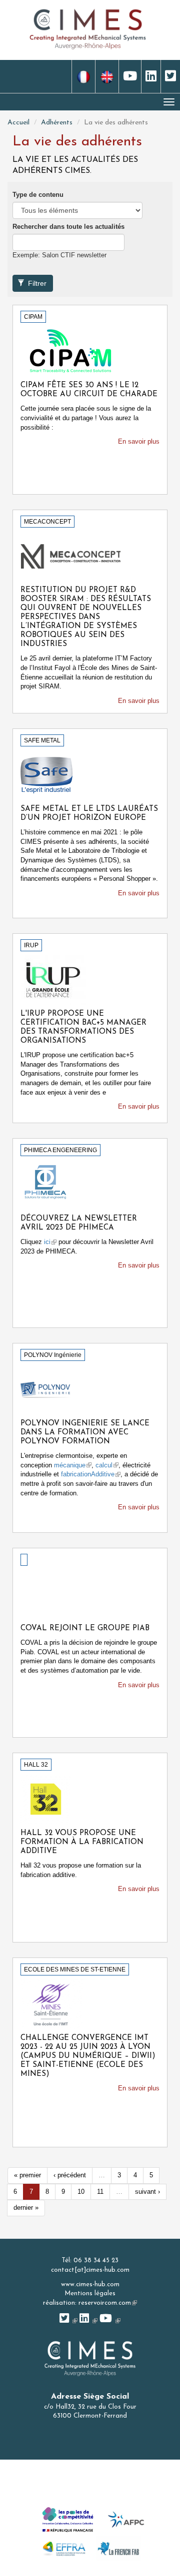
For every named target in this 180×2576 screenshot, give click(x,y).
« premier (27, 2175)
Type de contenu (38, 195)
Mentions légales (90, 2293)
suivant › (147, 2192)
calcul (107, 1465)
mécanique (73, 1465)
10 (81, 2192)
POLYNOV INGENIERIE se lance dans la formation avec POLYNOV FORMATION (85, 1433)
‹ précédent (70, 2175)
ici (50, 1242)
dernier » (26, 2208)
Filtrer (36, 283)
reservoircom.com (108, 2303)
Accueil (18, 123)
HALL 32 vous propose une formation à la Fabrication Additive (82, 1842)
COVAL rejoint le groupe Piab (85, 1628)
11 (100, 2192)
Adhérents (57, 123)
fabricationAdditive (91, 1474)
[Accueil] (88, 28)
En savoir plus (139, 441)
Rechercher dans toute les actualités (68, 227)
